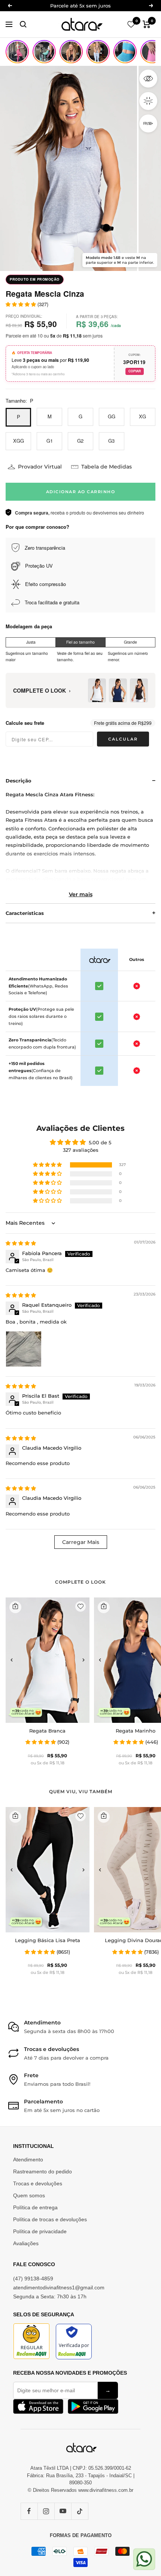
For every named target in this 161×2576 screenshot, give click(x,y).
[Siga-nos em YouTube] (63, 2511)
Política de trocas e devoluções (50, 2219)
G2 (80, 441)
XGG (19, 441)
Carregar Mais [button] (81, 1542)
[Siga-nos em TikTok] (80, 2511)
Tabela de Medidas (107, 467)
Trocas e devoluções (38, 2183)
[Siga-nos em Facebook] (29, 2511)
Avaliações (26, 2243)
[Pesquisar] (23, 24)
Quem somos (29, 2195)
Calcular (123, 739)
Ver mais (81, 894)
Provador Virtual (40, 467)
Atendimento (28, 2160)
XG (142, 416)
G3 (111, 441)
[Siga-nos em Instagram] (46, 2511)
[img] (21, 1243)
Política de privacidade (40, 2231)
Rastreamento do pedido (42, 2171)
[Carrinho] (147, 24)
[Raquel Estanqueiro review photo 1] (24, 1349)
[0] (131, 24)
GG (112, 416)
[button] (48, 1165)
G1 (50, 441)
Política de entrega (35, 2207)
